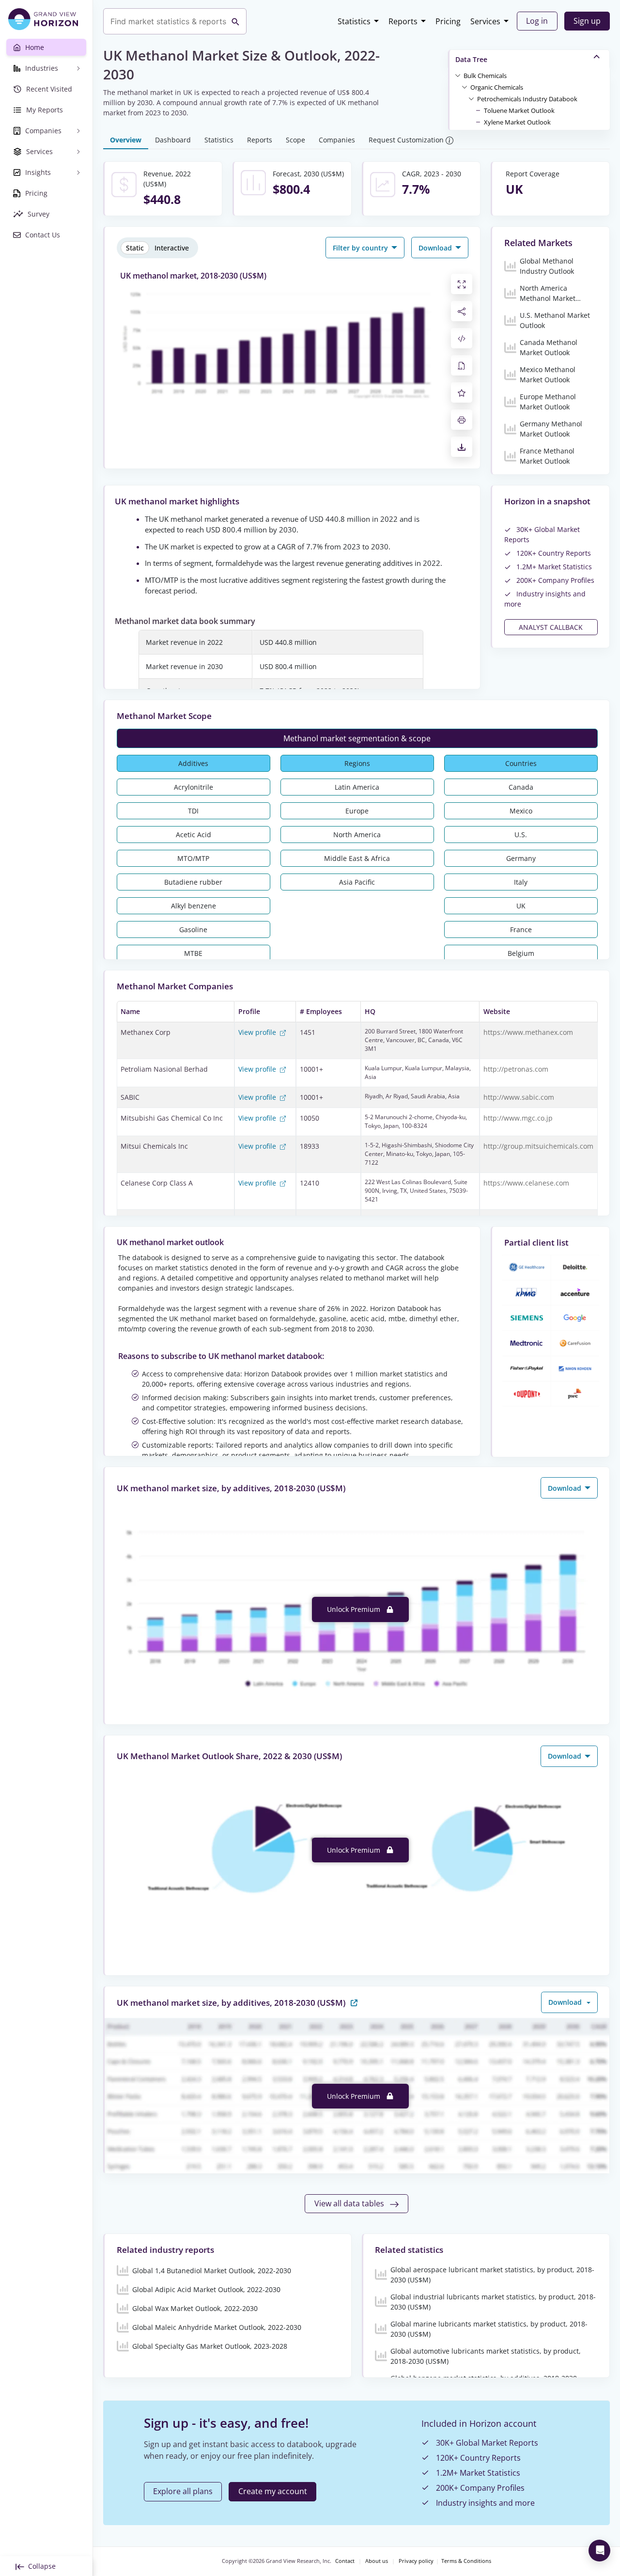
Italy (521, 882)
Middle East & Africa (357, 858)
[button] (485, 75)
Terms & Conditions (466, 2561)
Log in (537, 21)
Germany (521, 858)
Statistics (354, 21)
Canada (521, 787)
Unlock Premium (355, 1609)
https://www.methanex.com (528, 1032)
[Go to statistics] (354, 2002)
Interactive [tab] (172, 248)
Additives (193, 763)
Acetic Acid (194, 835)
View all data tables (350, 2203)
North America (357, 835)
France (521, 929)
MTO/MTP (193, 858)
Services (485, 21)
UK (521, 906)
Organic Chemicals (497, 87)
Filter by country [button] (361, 248)
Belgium (521, 953)
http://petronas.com (516, 1069)
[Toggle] (458, 75)
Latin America (357, 787)
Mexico (521, 811)
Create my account (273, 2491)
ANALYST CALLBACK (551, 627)
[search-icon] (235, 21)
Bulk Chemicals (485, 76)
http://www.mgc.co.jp (518, 1118)
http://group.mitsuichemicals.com (538, 1146)
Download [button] (436, 248)
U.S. (521, 835)
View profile (258, 1032)
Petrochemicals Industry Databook (527, 99)
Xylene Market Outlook (517, 122)
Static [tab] (135, 248)
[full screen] (462, 284)
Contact (345, 2561)
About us (377, 2561)
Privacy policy (416, 2561)
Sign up (587, 21)
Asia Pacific (357, 882)
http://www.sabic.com (519, 1097)
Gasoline (193, 929)
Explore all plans (183, 2491)
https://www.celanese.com (526, 1183)
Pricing (448, 21)
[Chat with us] (599, 2551)
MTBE (193, 953)
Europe (357, 811)
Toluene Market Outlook (519, 110)
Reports (403, 21)
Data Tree (471, 59)
